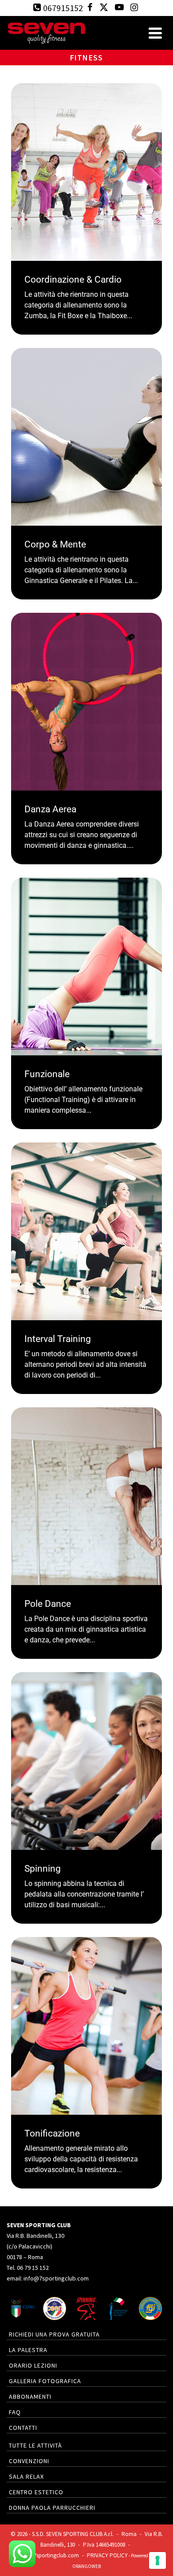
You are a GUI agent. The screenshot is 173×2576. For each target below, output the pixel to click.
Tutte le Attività (35, 2445)
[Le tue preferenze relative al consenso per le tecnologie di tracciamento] (157, 2560)
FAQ (15, 2412)
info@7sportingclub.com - (53, 2555)
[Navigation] (155, 33)
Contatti (23, 2428)
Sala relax (26, 2476)
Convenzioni (29, 2461)
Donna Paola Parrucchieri (52, 2508)
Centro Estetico (36, 2492)
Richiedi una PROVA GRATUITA (54, 2334)
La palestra (28, 2350)
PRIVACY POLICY (107, 2555)
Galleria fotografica (45, 2381)
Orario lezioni (33, 2365)
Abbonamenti (30, 2396)
